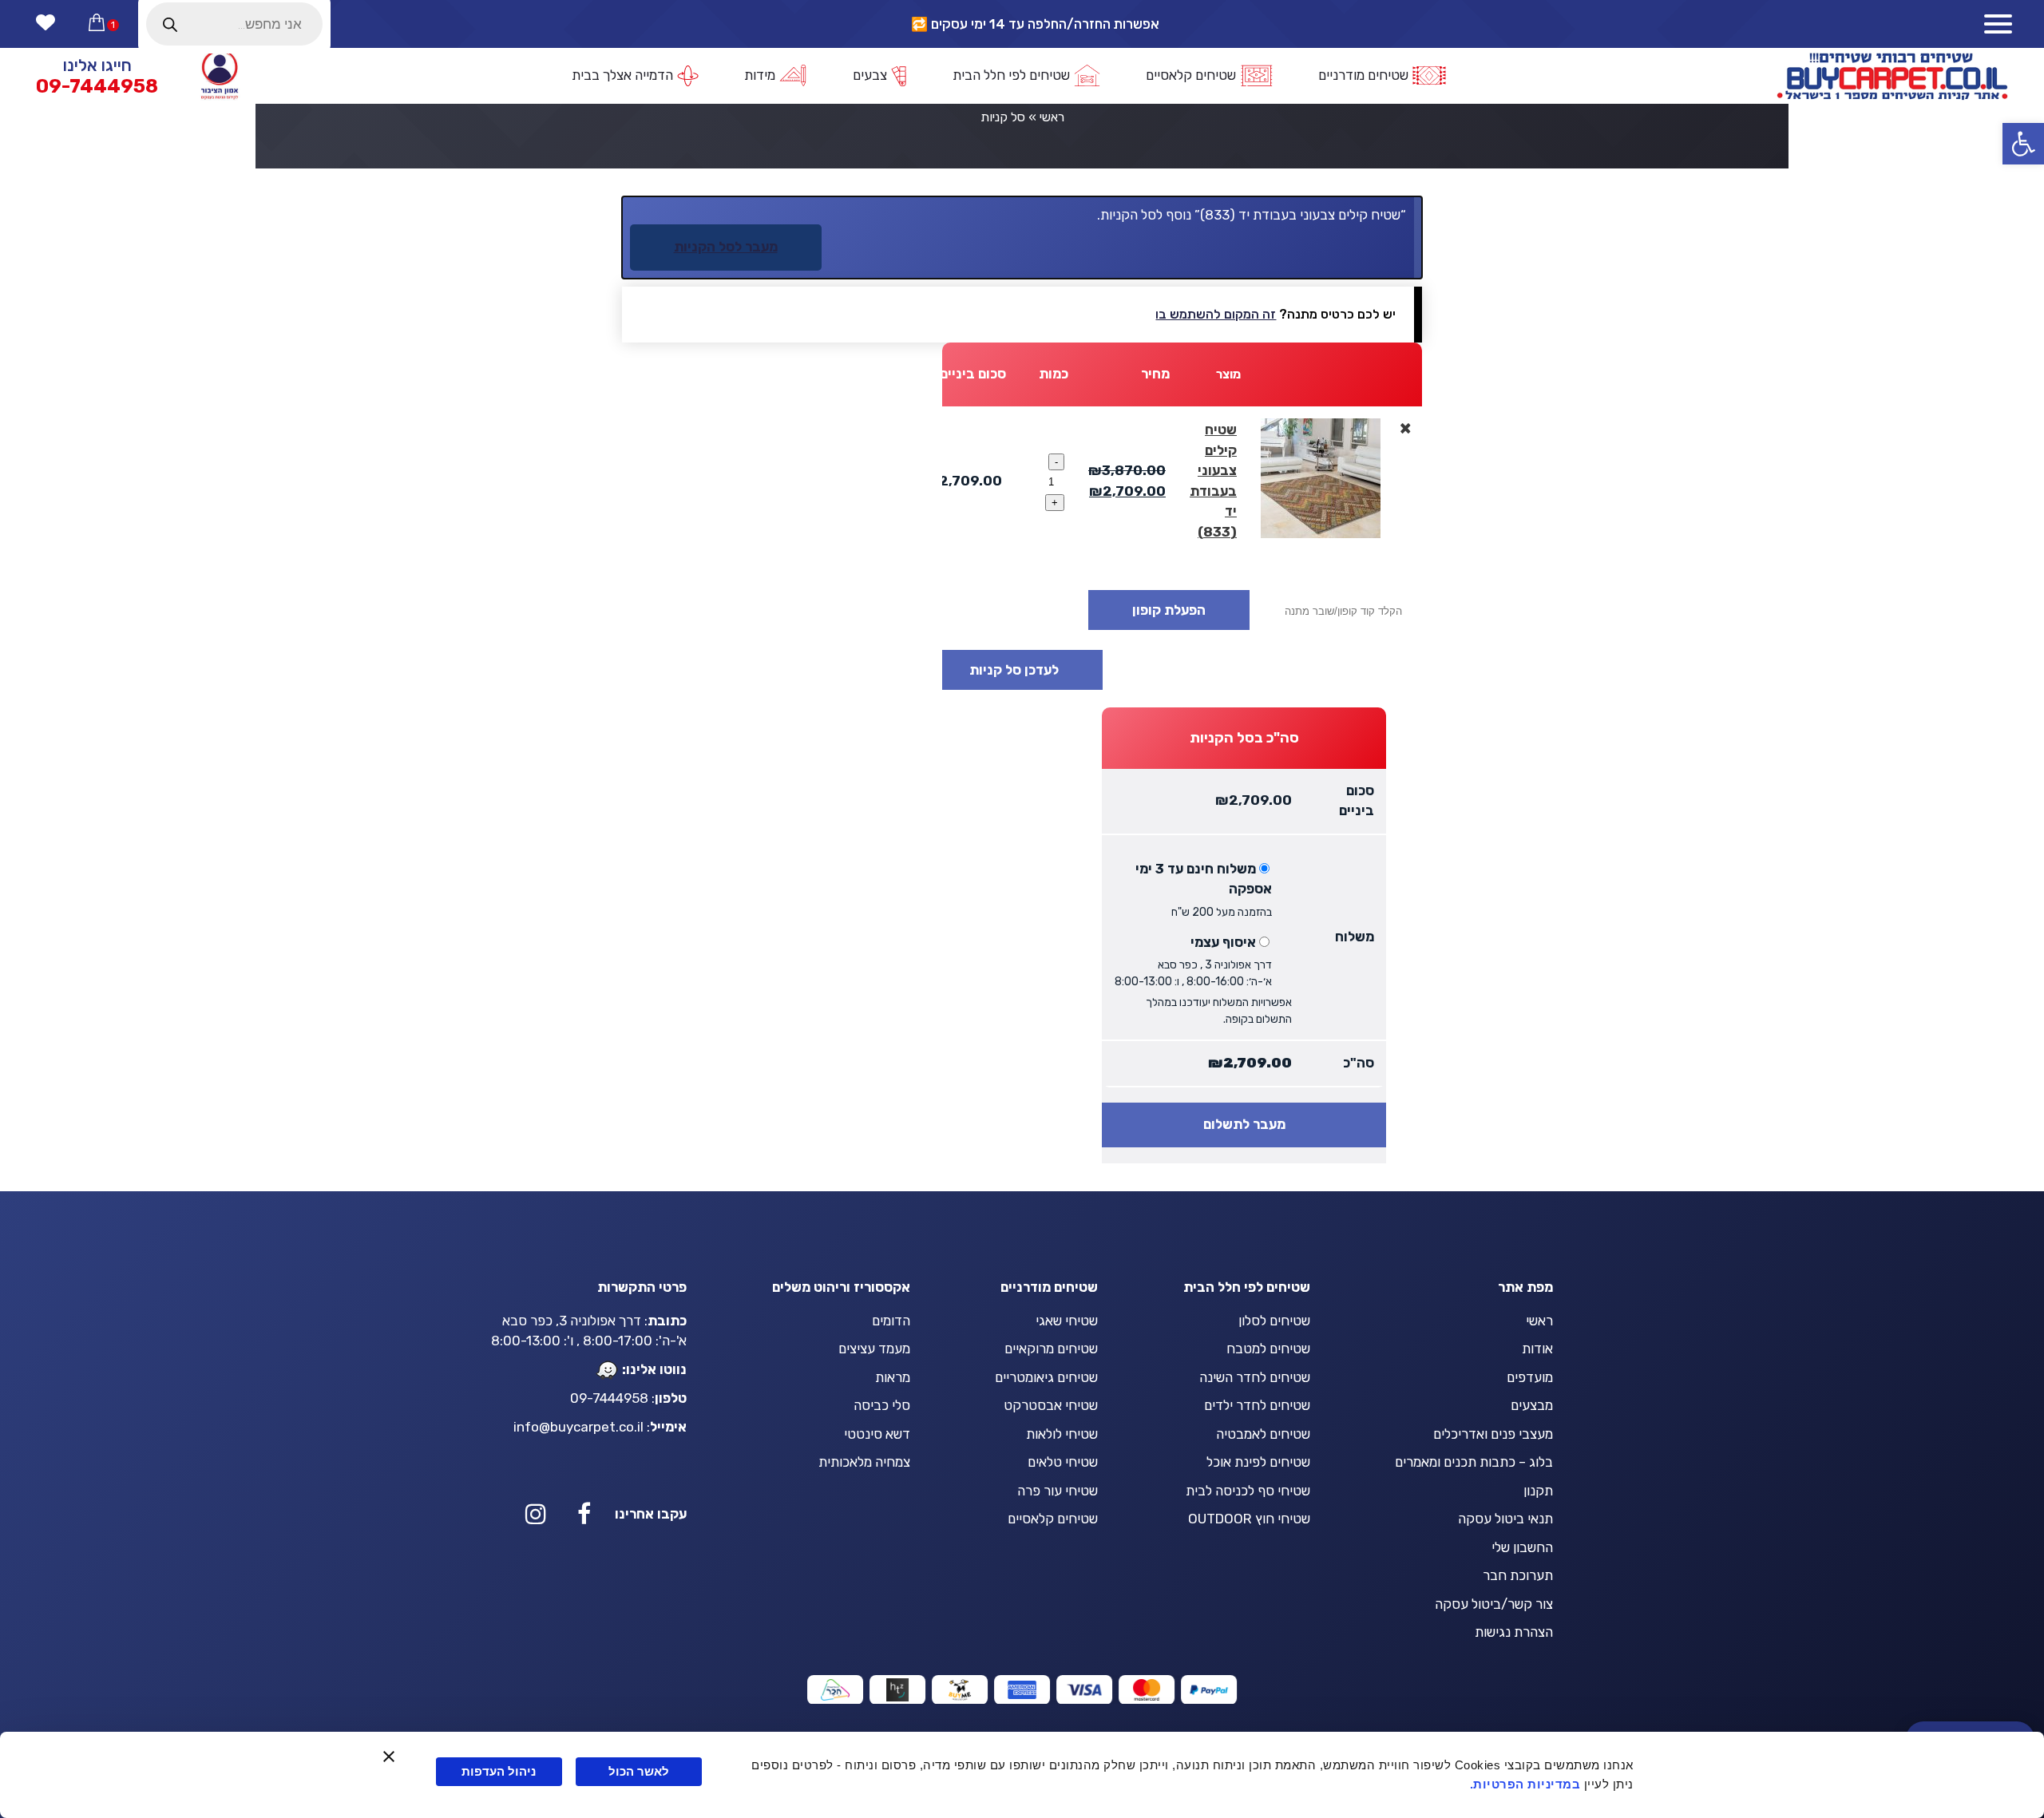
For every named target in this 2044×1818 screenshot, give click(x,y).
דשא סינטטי (877, 1434)
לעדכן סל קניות (1014, 670)
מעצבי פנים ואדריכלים (1493, 1434)
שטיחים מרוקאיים (1051, 1349)
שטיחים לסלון (1274, 1321)
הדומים (891, 1321)
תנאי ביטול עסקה (1505, 1519)
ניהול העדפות (499, 1771)
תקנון (1538, 1491)
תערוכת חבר (1518, 1575)
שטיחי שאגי (1067, 1321)
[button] (2023, 144)
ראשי (1052, 117)
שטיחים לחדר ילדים (1257, 1405)
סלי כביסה (882, 1405)
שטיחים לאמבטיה (1263, 1434)
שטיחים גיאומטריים (1046, 1377)
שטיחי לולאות (1062, 1434)
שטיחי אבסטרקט (1051, 1405)
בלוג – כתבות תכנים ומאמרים (1474, 1462)
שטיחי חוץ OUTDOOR (1249, 1519)
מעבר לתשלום (1244, 1124)
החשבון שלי (1522, 1547)
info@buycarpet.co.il (578, 1427)
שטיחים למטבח (1268, 1349)
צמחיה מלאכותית (864, 1462)
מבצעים (1532, 1405)
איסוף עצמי (1223, 942)
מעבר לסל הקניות (726, 247)
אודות (1537, 1349)
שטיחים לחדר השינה (1255, 1377)
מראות (893, 1377)
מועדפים (1530, 1377)
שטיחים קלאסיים (1053, 1519)
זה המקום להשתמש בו (1216, 314)
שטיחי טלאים (1063, 1462)
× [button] (1405, 428)
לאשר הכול (639, 1771)
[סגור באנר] (389, 1757)
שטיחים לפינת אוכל (1258, 1462)
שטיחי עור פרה (1058, 1491)
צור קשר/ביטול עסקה (1494, 1604)
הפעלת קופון (1169, 610)
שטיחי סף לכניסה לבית (1248, 1491)
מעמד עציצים (874, 1349)
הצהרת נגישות (1514, 1632)
